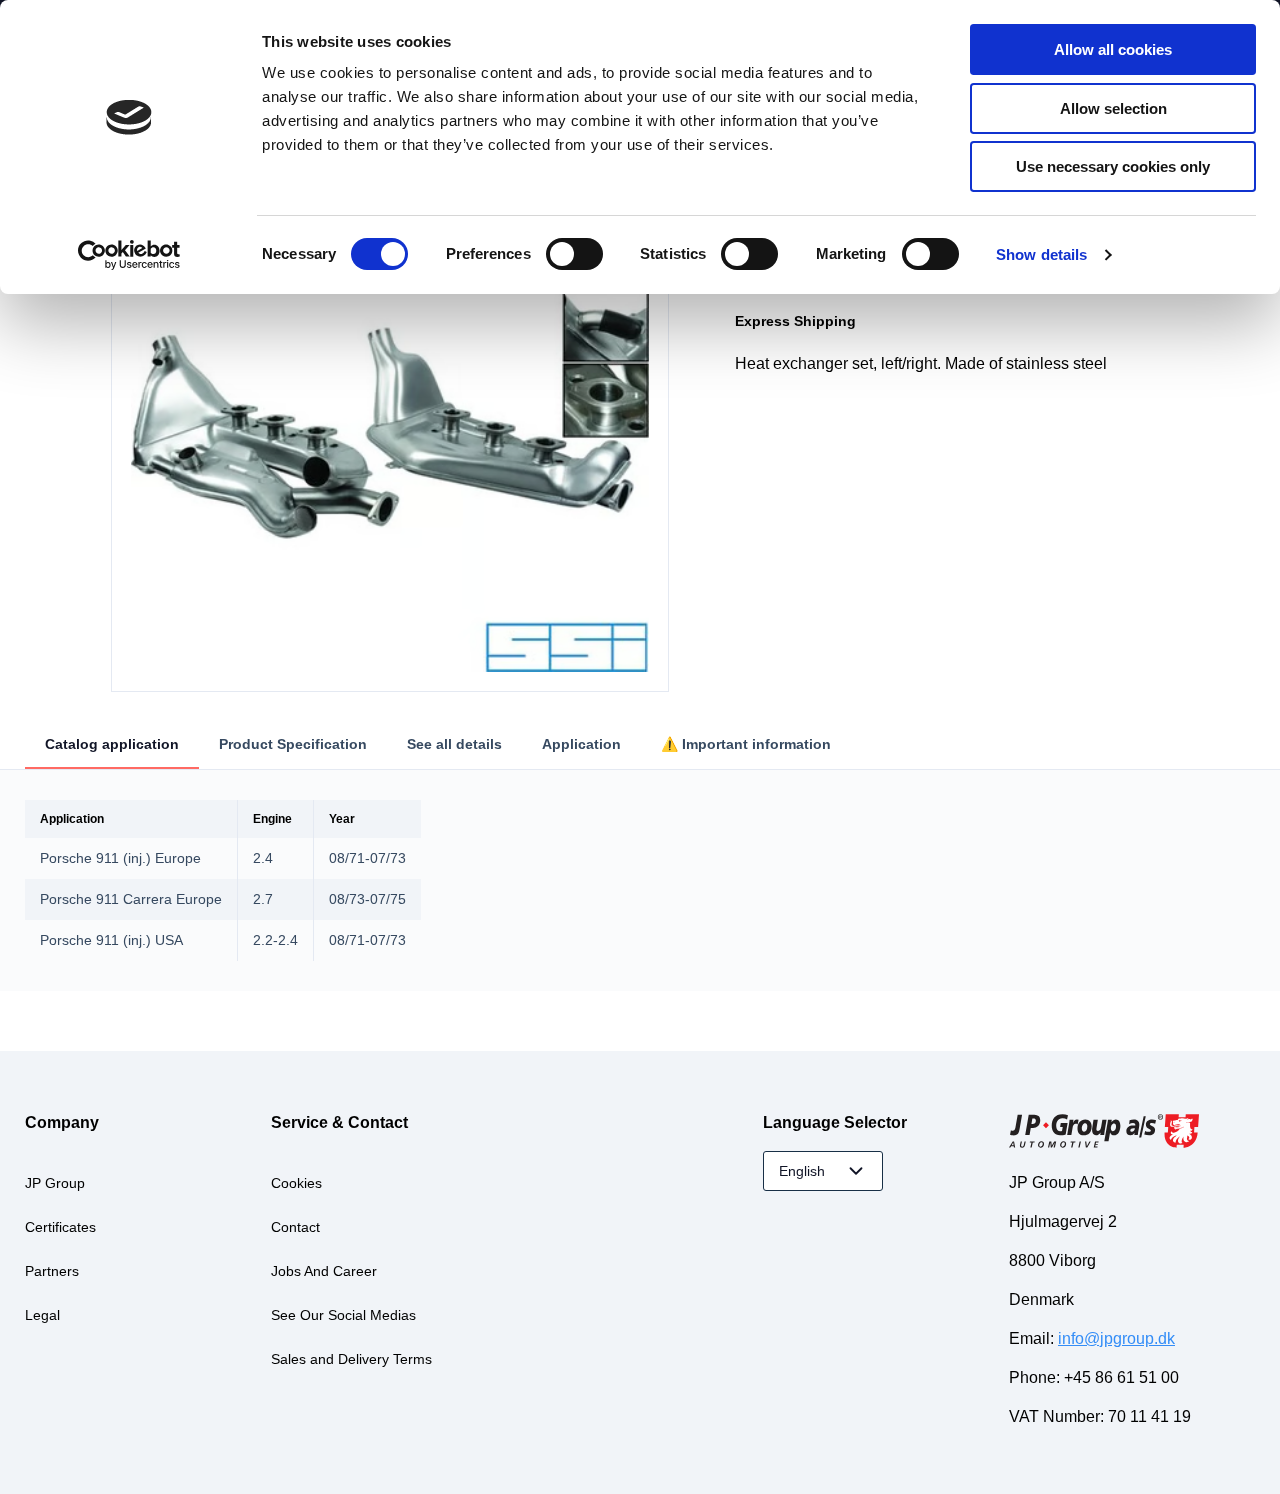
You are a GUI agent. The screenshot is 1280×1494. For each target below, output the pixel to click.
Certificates (60, 1227)
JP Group (55, 1183)
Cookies (296, 1183)
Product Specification (293, 744)
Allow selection (1113, 108)
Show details (1041, 254)
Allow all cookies (1113, 49)
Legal (42, 1315)
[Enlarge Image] (390, 413)
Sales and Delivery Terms (351, 1359)
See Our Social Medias (343, 1315)
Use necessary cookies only (1113, 166)
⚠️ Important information (746, 744)
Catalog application (112, 744)
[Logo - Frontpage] (1132, 1133)
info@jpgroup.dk (1116, 1338)
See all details (454, 744)
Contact (295, 1227)
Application (581, 744)
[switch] (574, 254)
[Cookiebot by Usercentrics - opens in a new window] (129, 255)
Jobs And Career (324, 1271)
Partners (52, 1271)
